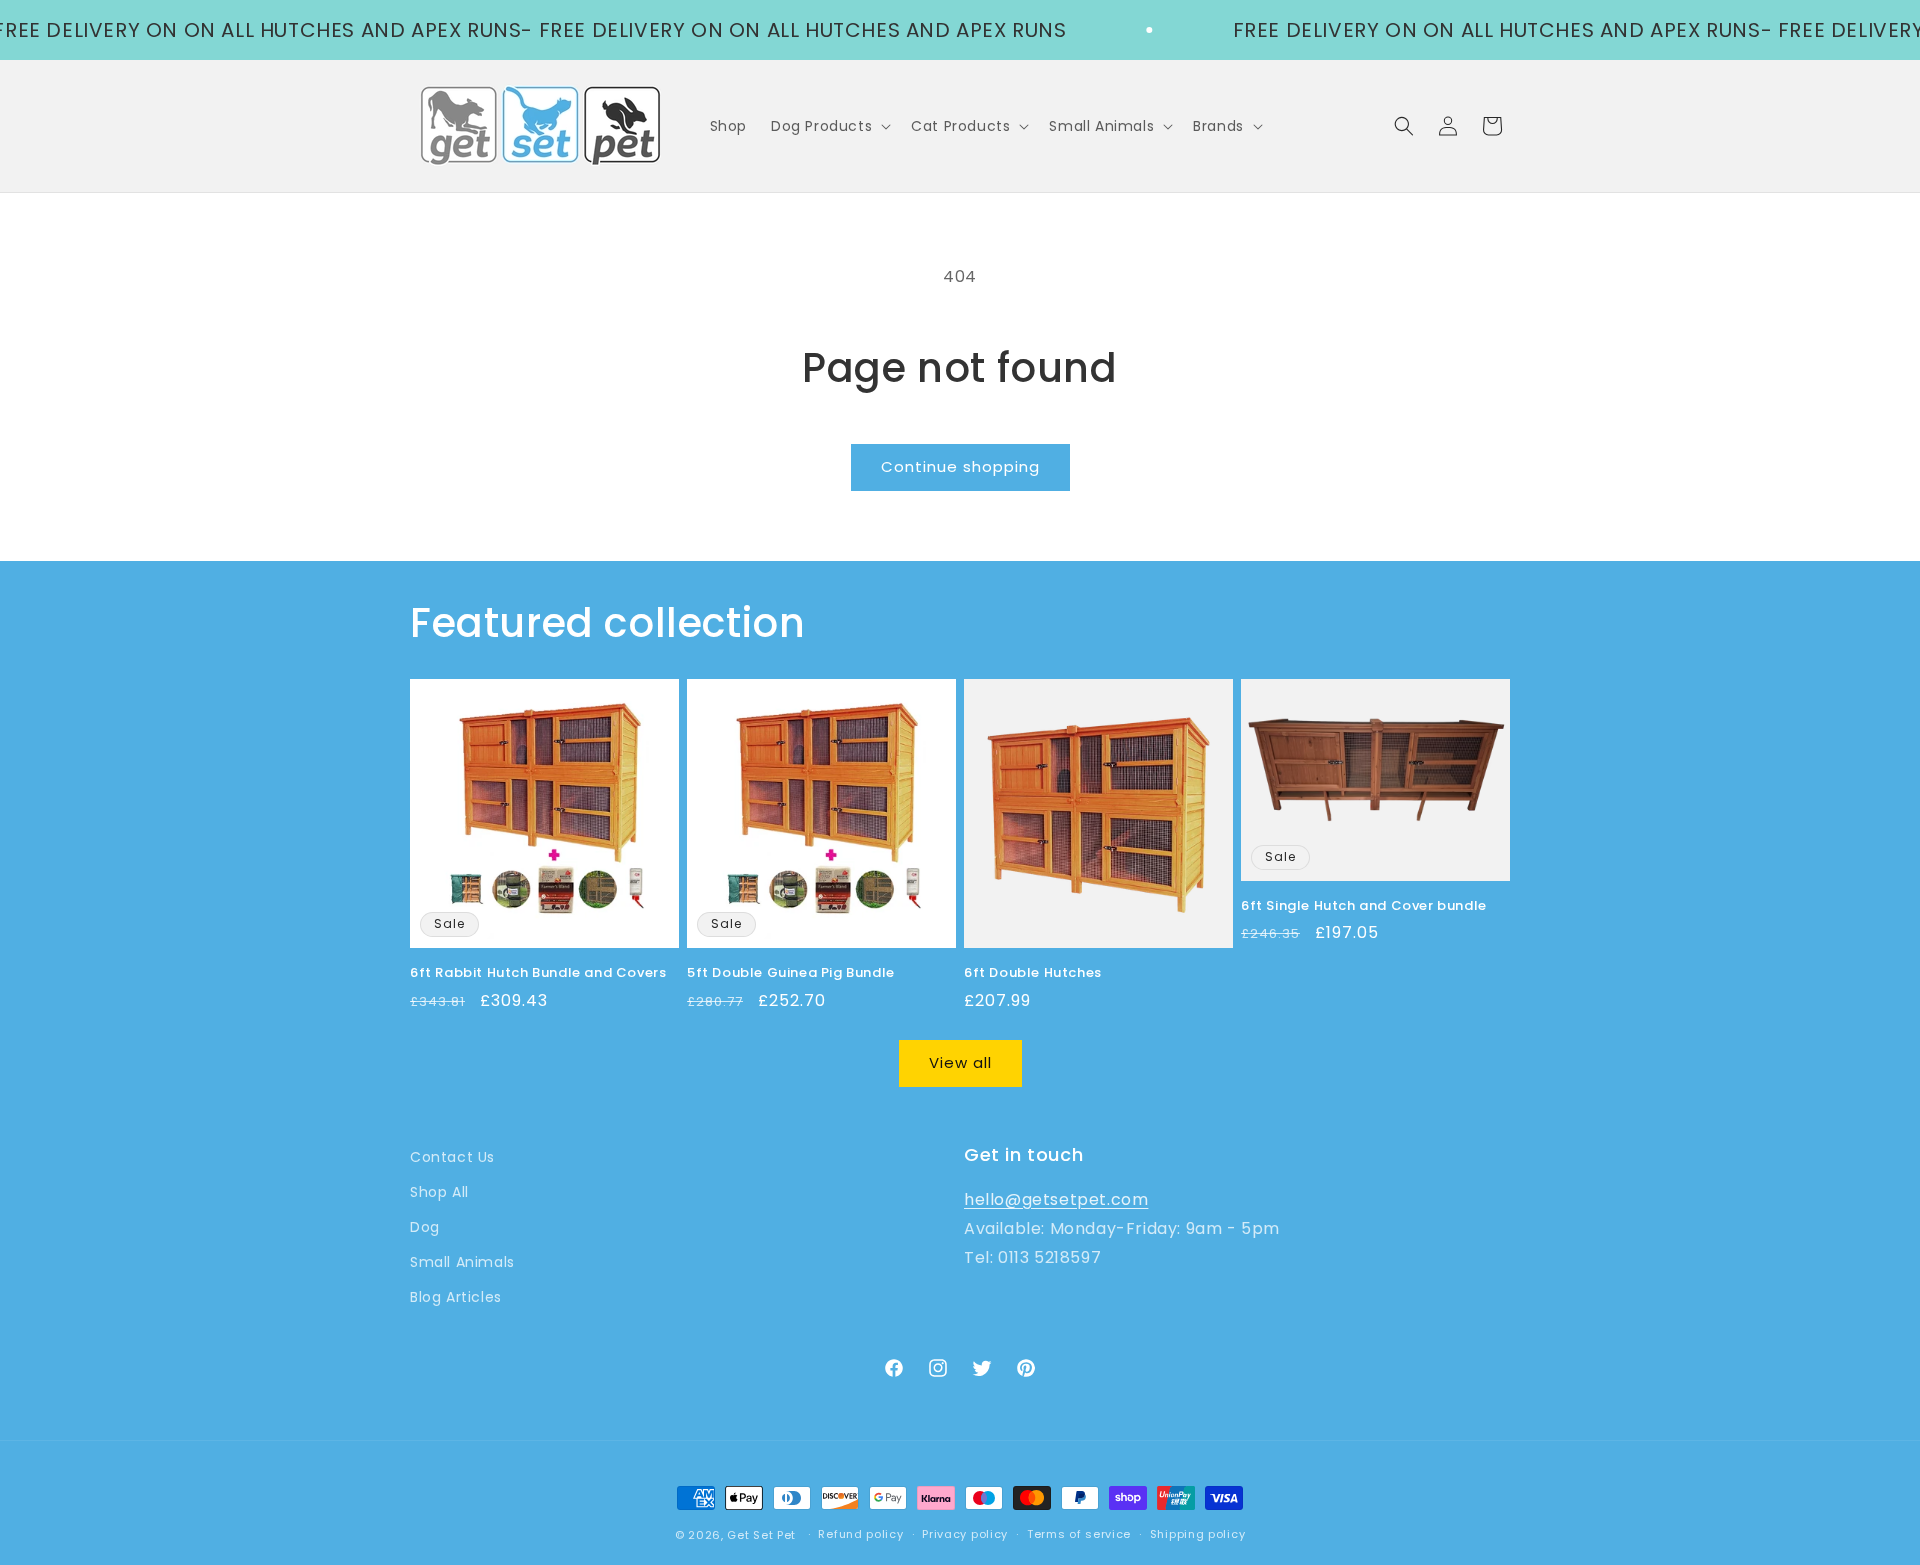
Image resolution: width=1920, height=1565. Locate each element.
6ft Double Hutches (1033, 973)
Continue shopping (960, 466)
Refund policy (860, 1534)
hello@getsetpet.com (1056, 1199)
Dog (425, 1227)
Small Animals (462, 1262)
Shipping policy (1198, 1534)
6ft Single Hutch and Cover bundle (1364, 906)
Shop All (439, 1192)
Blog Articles (456, 1297)
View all (960, 1062)
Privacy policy (965, 1534)
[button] (829, 126)
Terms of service (1079, 1534)
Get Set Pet (761, 1535)
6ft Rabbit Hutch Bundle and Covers (538, 973)
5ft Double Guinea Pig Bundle (791, 973)
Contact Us (452, 1157)
